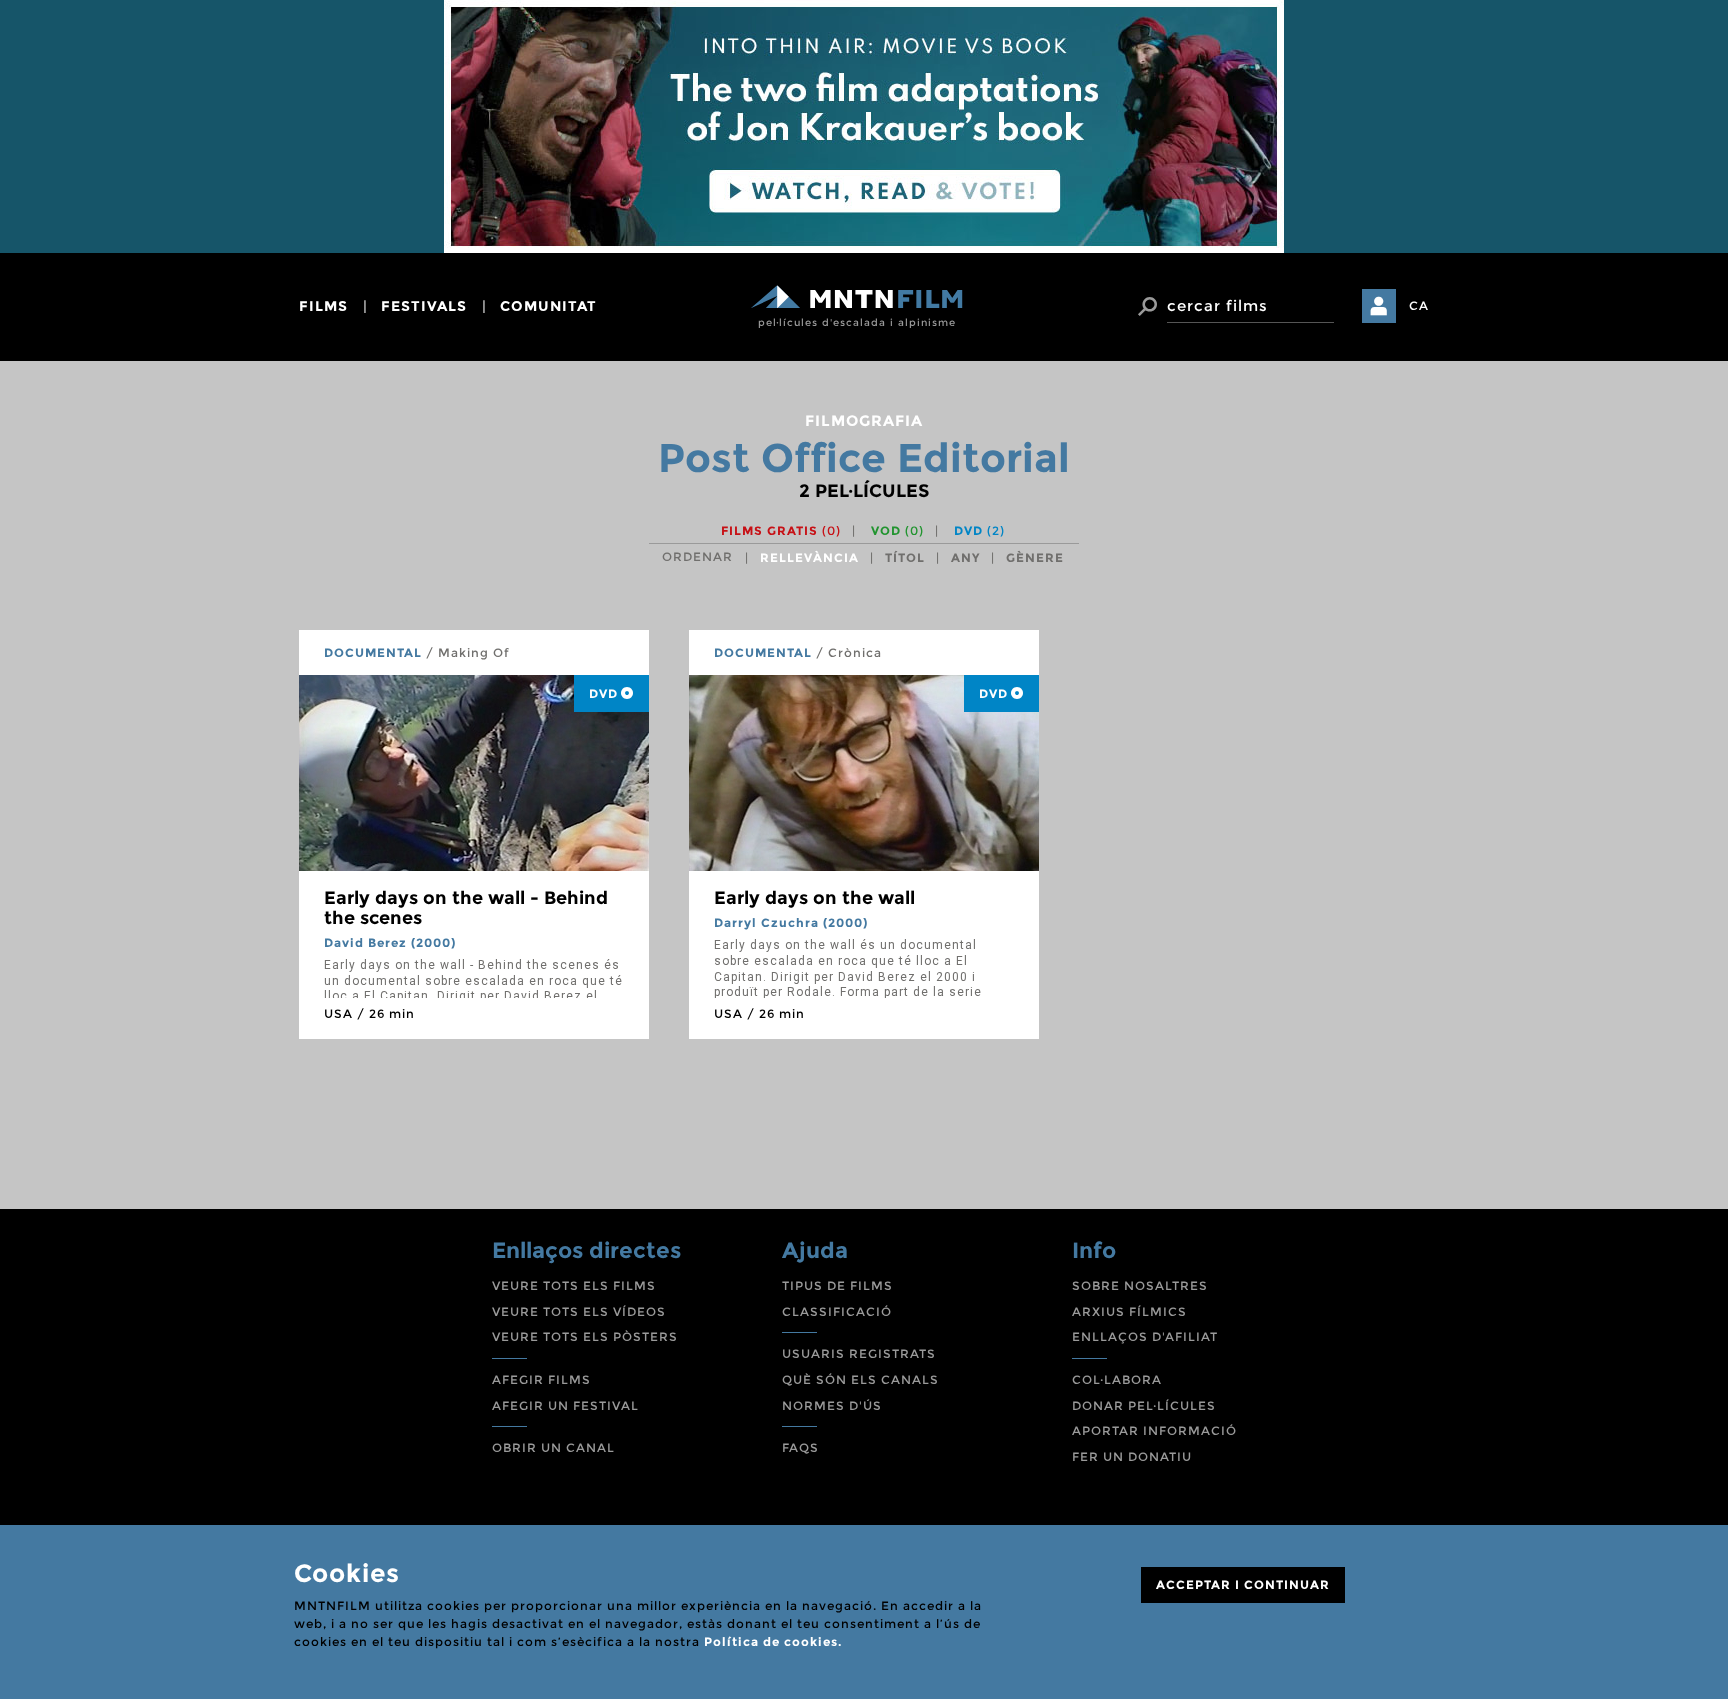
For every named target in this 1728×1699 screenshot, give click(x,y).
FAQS (800, 1447)
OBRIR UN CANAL (553, 1447)
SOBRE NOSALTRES (1140, 1285)
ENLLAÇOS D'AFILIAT (1145, 1336)
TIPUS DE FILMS (837, 1285)
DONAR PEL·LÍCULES (1144, 1405)
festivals (424, 306)
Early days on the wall (814, 898)
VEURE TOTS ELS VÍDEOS (579, 1311)
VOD (897, 530)
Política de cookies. (773, 1641)
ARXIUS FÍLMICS (1129, 1311)
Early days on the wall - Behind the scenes (466, 908)
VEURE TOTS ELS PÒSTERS (585, 1336)
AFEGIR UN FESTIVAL (565, 1405)
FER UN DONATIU (1132, 1456)
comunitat (548, 306)
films (323, 306)
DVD (979, 530)
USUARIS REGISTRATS (859, 1353)
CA (1419, 305)
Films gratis (781, 530)
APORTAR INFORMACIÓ (1154, 1430)
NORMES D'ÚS (832, 1405)
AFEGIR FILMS (541, 1379)
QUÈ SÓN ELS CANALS (860, 1379)
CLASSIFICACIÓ (837, 1311)
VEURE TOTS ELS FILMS (574, 1285)
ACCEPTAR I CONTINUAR (1243, 1584)
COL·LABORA (1117, 1379)
